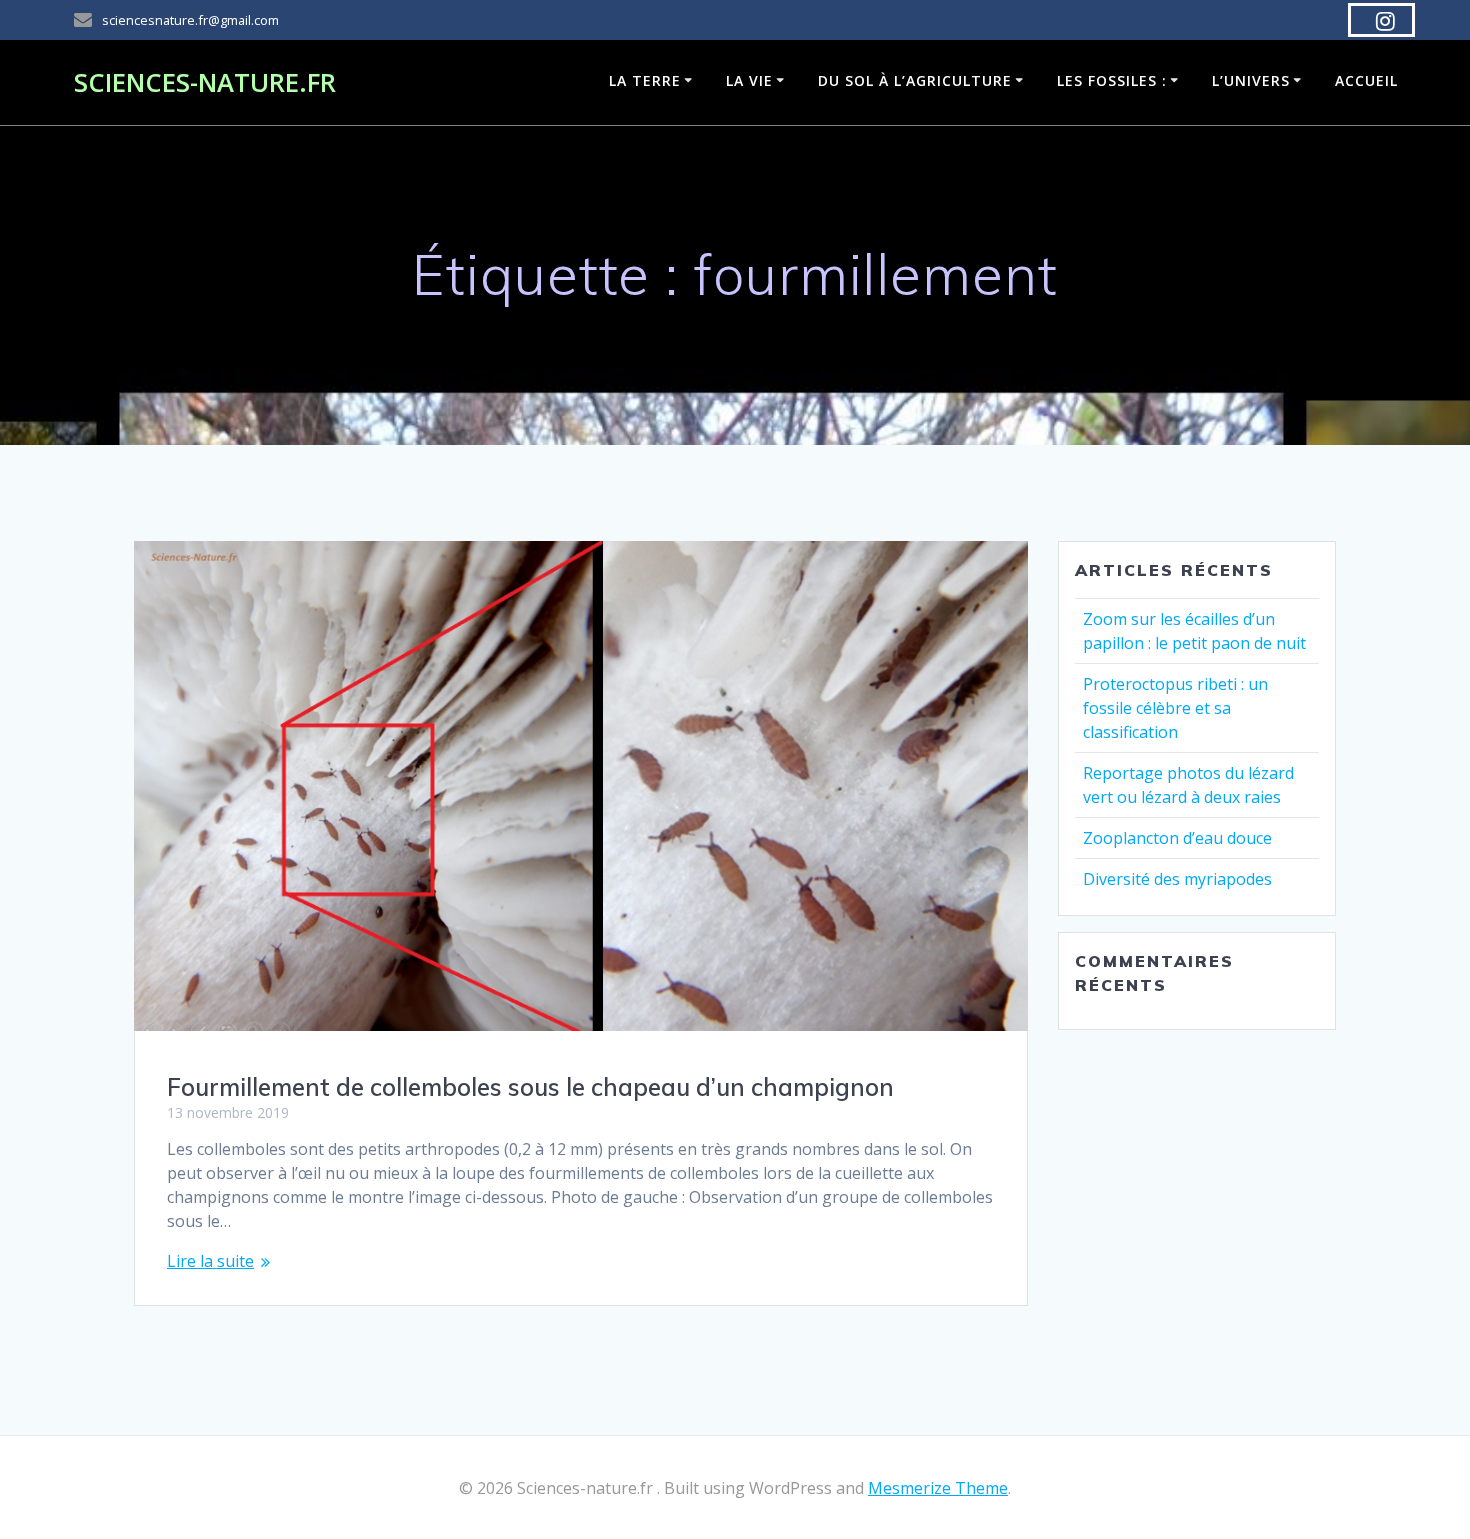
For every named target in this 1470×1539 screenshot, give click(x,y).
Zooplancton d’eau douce (1177, 838)
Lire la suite (210, 1261)
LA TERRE (645, 80)
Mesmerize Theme (938, 1488)
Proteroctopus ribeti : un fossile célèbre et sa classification (1175, 708)
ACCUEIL (1366, 80)
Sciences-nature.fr (205, 83)
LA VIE (749, 80)
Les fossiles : (1112, 80)
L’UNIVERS (1251, 80)
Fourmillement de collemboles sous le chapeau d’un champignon (530, 1087)
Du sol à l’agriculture (915, 80)
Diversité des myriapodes (1177, 879)
